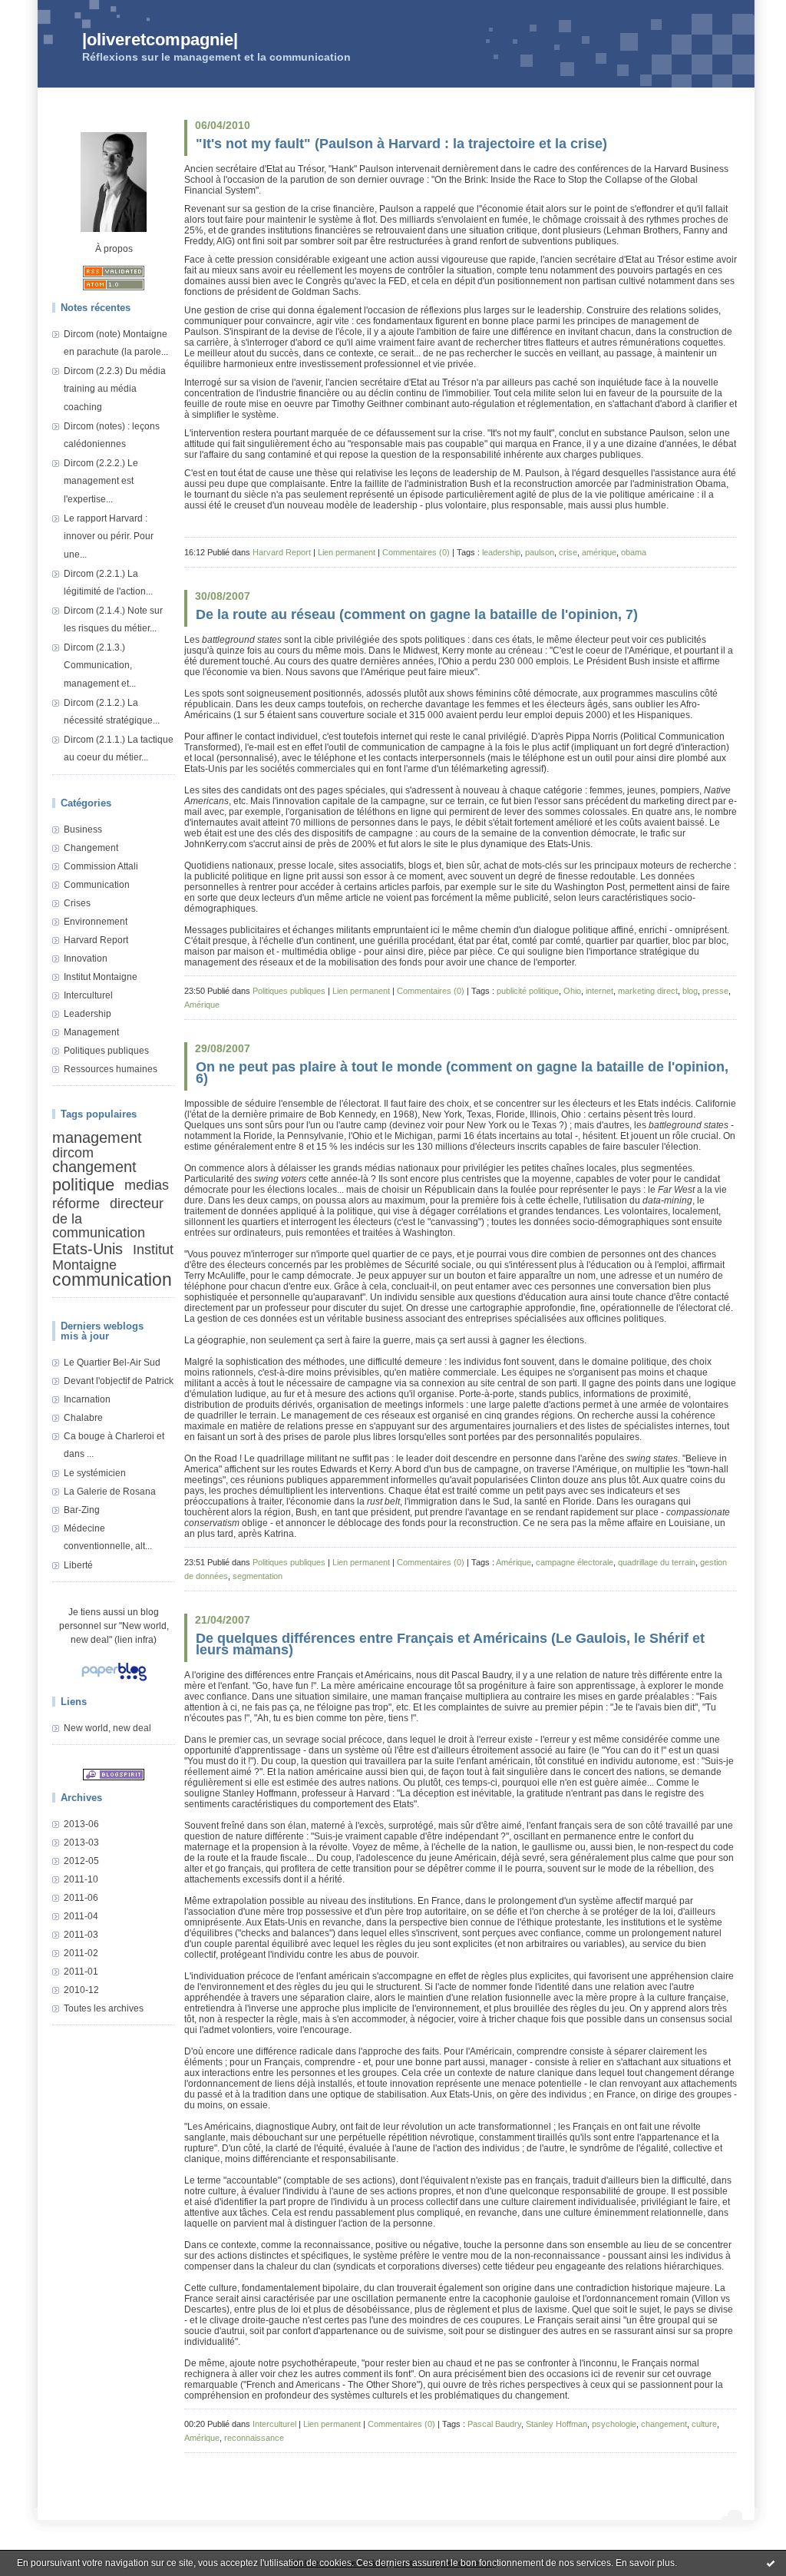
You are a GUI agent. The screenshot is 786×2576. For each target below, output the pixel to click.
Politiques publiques (106, 1051)
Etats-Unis (88, 1249)
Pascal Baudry (494, 2424)
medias (147, 1184)
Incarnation (87, 1399)
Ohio (572, 991)
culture (704, 2424)
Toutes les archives (104, 2008)
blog (690, 991)
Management (91, 1032)
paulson (540, 552)
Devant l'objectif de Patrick (119, 1381)
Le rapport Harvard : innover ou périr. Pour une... (109, 536)
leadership (501, 552)
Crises (77, 903)
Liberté (78, 1565)
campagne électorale (575, 1562)
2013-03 (81, 1843)
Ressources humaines (111, 1069)
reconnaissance (254, 2438)
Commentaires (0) (416, 552)
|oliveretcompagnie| (160, 40)
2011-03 (81, 1935)
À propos (114, 249)
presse (715, 991)
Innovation (86, 959)
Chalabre (83, 1418)
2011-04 (81, 1916)
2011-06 (81, 1898)
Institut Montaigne (101, 977)
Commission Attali (101, 866)
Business (83, 829)
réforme (76, 1203)
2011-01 (81, 1972)
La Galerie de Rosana (110, 1492)
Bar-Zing (82, 1510)
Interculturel (88, 995)
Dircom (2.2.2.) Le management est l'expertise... (101, 481)
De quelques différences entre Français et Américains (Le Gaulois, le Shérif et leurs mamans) (450, 1644)
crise (568, 552)
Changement (91, 848)
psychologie (614, 2424)
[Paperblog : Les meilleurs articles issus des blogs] (114, 1682)
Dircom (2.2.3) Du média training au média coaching (115, 389)
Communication (97, 885)
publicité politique (528, 991)
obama (634, 552)
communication (112, 1280)
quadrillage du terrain (657, 1562)
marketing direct (648, 991)
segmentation (258, 1576)
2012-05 (81, 1861)
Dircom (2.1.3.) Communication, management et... (100, 666)
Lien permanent (347, 552)
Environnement (96, 922)
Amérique (202, 1005)
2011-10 (81, 1879)
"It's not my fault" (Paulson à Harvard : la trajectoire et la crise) (401, 144)
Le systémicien (95, 1473)
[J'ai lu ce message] (771, 2563)
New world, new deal (107, 1728)
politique (83, 1185)
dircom (73, 1153)
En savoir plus (645, 2563)
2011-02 (81, 1953)
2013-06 (81, 1824)
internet (599, 991)
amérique (599, 552)
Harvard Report (96, 940)
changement (94, 1167)
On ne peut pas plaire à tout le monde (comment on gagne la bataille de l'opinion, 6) (462, 1073)
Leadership (88, 1014)
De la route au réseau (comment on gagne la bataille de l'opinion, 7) (417, 614)
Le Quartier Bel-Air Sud (112, 1362)
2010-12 (81, 1990)
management (97, 1137)
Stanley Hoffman (556, 2424)
